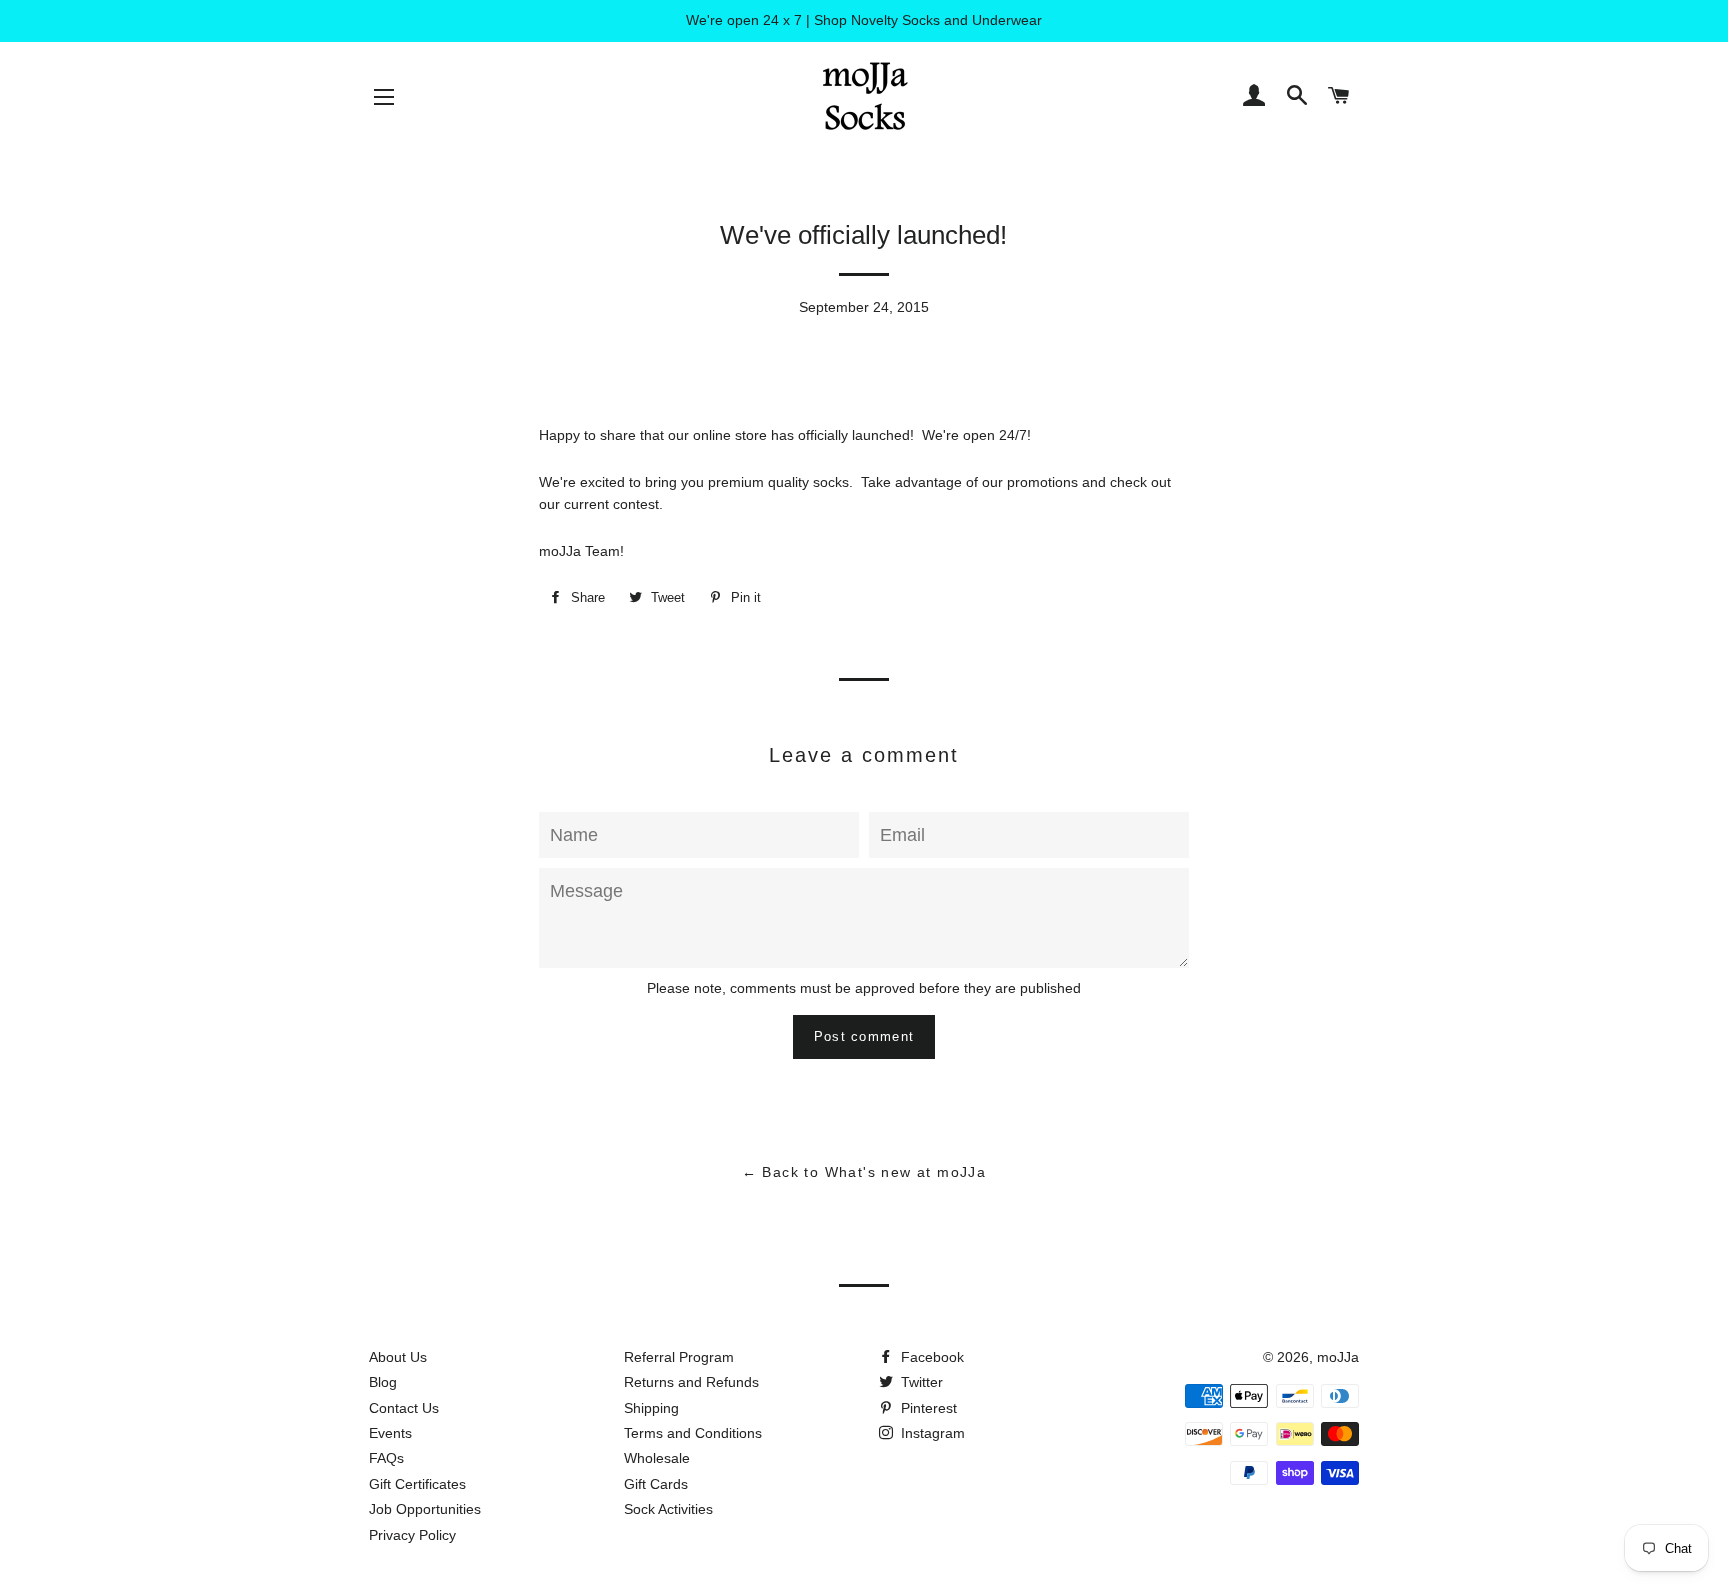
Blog (383, 1382)
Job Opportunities (425, 1509)
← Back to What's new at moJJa (864, 1172)
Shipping (651, 1408)
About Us (398, 1357)
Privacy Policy (412, 1535)
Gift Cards (656, 1484)
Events (390, 1433)
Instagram (931, 1433)
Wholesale (657, 1458)
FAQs (386, 1458)
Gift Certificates (417, 1484)
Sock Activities (668, 1509)
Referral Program (679, 1357)
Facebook (930, 1357)
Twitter (920, 1382)
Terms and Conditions (693, 1433)
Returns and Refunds (691, 1382)
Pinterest (927, 1408)
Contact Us (404, 1408)
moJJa (1338, 1357)
